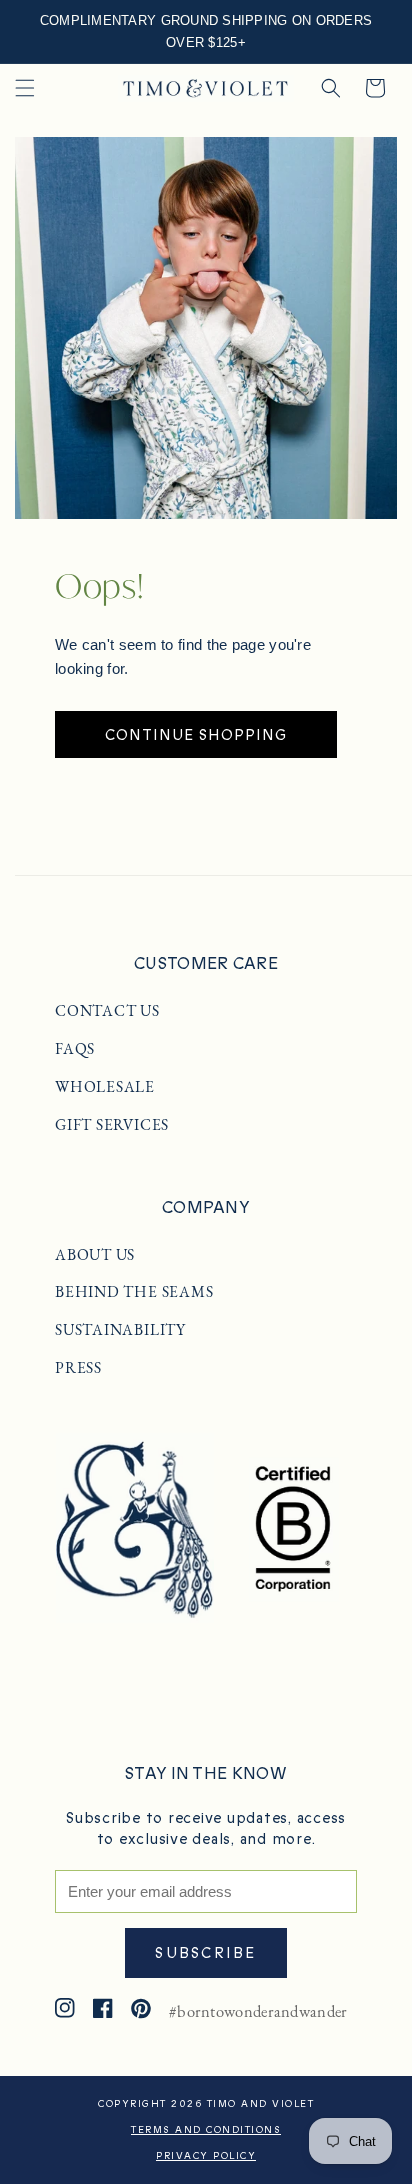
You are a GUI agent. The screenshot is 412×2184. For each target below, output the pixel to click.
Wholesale (105, 1087)
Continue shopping (196, 735)
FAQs (75, 1049)
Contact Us (107, 1011)
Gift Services (112, 1125)
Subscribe (205, 1953)
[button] (25, 88)
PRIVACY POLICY (206, 2156)
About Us (95, 1255)
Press (78, 1368)
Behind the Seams (134, 1292)
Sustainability (120, 1330)
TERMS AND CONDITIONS (206, 2130)
